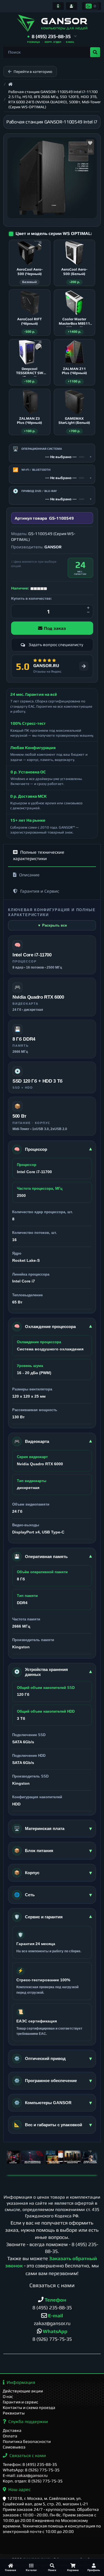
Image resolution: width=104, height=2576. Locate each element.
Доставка (12, 2430)
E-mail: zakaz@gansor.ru (25, 2475)
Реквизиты (14, 2413)
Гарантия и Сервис (40, 891)
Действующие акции (23, 2391)
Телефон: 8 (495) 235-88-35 (30, 2464)
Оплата (10, 2436)
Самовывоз (14, 2447)
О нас (8, 2396)
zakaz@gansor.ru (52, 2323)
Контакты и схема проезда (29, 2407)
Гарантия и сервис (21, 2402)
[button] (52, 37)
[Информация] (58, 6)
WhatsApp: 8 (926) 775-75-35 (31, 2470)
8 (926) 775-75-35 (52, 2339)
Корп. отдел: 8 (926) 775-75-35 (33, 2481)
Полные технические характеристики (39, 855)
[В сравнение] (90, 151)
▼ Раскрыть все (52, 925)
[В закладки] (90, 143)
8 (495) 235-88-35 (52, 2307)
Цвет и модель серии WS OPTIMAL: (54, 233)
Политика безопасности (27, 2441)
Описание (29, 875)
